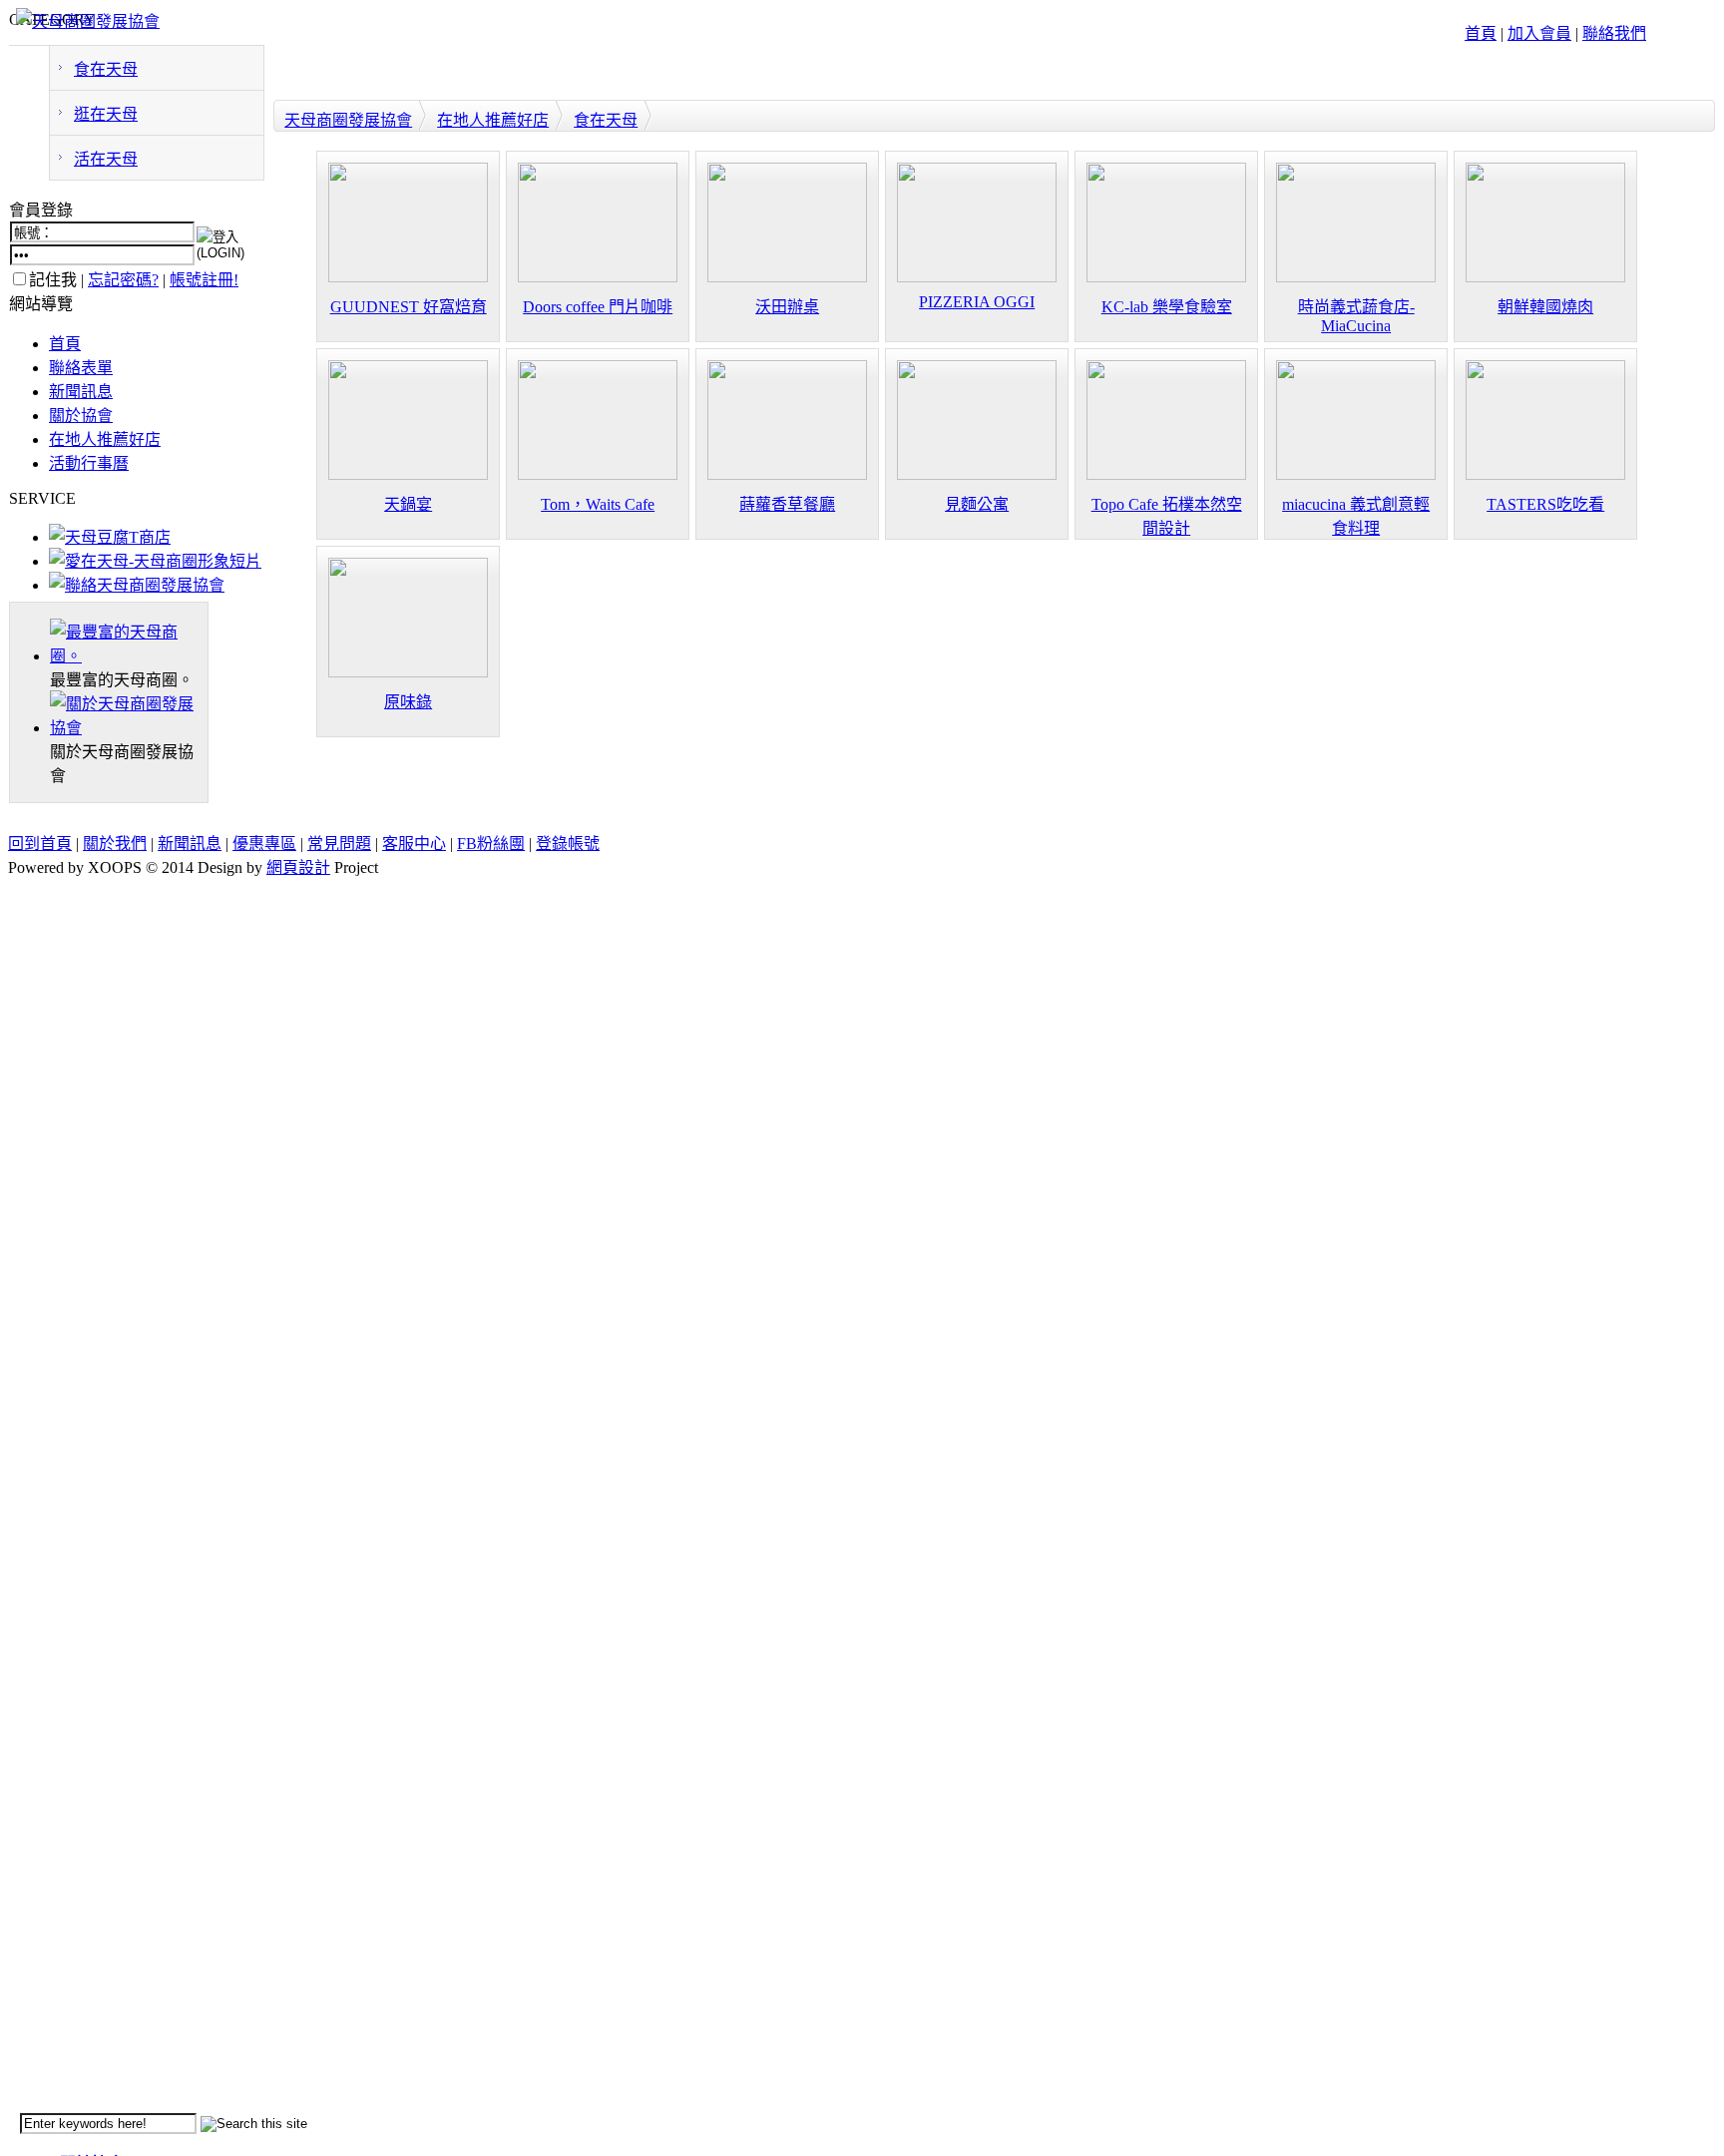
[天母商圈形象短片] (155, 561)
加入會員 (1539, 33)
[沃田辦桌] (787, 277)
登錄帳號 (568, 844)
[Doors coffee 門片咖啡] (598, 277)
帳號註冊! (204, 280)
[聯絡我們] (137, 585)
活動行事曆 (89, 463)
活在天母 (106, 159)
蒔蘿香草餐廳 (787, 504)
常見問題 (339, 844)
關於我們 (115, 844)
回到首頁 (40, 844)
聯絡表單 (81, 368)
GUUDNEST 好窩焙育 (409, 307)
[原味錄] (408, 672)
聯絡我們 (1614, 33)
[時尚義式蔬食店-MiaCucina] (1356, 277)
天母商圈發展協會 (348, 120)
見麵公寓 (977, 504)
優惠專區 (264, 844)
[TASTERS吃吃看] (1545, 474)
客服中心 (414, 844)
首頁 (1481, 33)
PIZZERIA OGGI (977, 302)
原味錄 (408, 702)
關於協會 (81, 416)
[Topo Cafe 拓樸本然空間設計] (1166, 474)
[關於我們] (129, 728)
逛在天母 (106, 114)
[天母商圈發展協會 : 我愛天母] (88, 21)
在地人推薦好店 (105, 439)
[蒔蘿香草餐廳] (787, 474)
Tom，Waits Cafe (598, 504)
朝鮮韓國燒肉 (1545, 307)
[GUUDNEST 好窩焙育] (408, 277)
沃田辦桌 (787, 307)
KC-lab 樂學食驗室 (1167, 307)
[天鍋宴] (408, 474)
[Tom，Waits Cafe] (598, 474)
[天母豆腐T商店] (110, 537)
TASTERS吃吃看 (1545, 504)
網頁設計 (298, 867)
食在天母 (106, 69)
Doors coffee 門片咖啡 (598, 307)
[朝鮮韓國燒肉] (1545, 277)
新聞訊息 (81, 392)
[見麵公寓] (977, 474)
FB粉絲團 (491, 844)
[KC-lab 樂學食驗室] (1166, 277)
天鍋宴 (408, 504)
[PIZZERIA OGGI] (977, 277)
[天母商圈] (129, 656)
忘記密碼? (123, 280)
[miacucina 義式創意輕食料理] (1356, 474)
